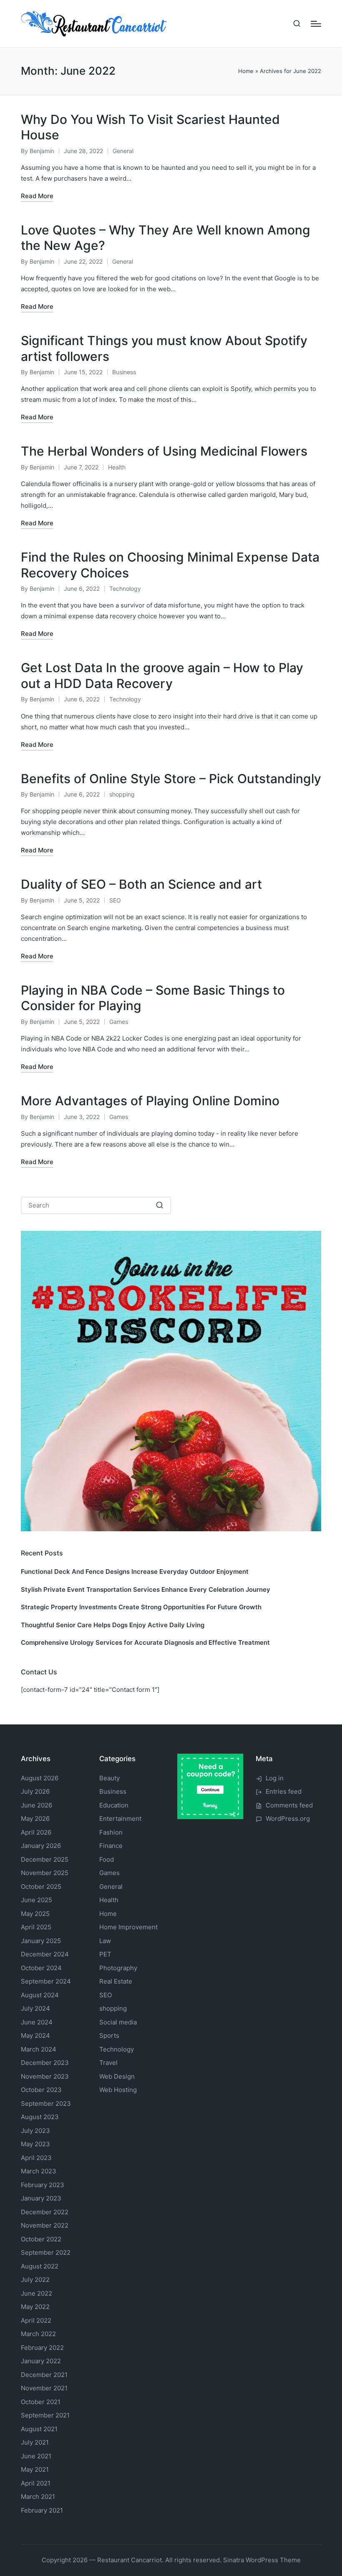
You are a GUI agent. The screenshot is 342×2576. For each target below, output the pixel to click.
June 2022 (36, 2293)
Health (117, 467)
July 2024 (35, 2008)
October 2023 (41, 2090)
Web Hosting (118, 2090)
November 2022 (45, 2225)
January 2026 (41, 1846)
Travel (108, 2063)
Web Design (117, 2076)
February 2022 (42, 2348)
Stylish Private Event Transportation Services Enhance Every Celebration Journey (146, 1589)
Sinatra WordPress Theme (262, 2560)
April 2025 (36, 1927)
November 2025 (45, 1873)
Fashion (111, 1832)
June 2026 (36, 1805)
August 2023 (40, 2117)
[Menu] (316, 24)
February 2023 (43, 2185)
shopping (122, 794)
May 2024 (35, 2035)
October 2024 (41, 1968)
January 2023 (41, 2198)
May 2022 (35, 2307)
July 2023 (35, 2131)
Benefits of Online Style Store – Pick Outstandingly (171, 779)
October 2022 (41, 2239)
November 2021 (44, 2388)
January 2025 (41, 1941)
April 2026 (36, 1832)
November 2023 (45, 2076)
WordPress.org (288, 1819)
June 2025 (36, 1900)
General (123, 151)
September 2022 (46, 2252)
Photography (118, 1968)
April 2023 (36, 2158)
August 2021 (39, 2429)
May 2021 (35, 2469)
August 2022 (40, 2266)
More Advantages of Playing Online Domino (150, 1101)
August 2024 (40, 1995)
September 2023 (46, 2103)
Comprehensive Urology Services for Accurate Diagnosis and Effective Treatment (145, 1642)
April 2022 (36, 2320)
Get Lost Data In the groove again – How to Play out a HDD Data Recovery (162, 676)
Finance (111, 1846)
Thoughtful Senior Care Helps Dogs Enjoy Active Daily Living (113, 1625)
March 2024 (39, 2049)
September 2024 (46, 1981)
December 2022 (45, 2212)
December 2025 (45, 1859)
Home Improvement (128, 1927)
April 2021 (36, 2483)
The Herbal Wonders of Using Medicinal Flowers (164, 451)
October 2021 (41, 2402)
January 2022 (41, 2361)
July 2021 (35, 2442)
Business (124, 372)
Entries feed (284, 1791)
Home (246, 71)
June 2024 (37, 2022)
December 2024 (45, 1954)
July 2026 (35, 1791)
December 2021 (44, 2375)
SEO (115, 900)
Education (114, 1805)
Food (107, 1859)
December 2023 (45, 2063)
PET (105, 1954)
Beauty (109, 1778)
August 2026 (40, 1778)
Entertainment (120, 1819)
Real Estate (116, 1981)
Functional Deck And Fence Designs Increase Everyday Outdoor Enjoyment (135, 1572)
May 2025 (35, 1914)
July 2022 (35, 2280)
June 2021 (36, 2456)
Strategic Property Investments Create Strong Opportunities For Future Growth (141, 1607)
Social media (118, 2022)
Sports (109, 2035)
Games (119, 1022)
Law (105, 1941)
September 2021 (45, 2415)
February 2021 (42, 2510)
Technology (125, 589)
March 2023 (39, 2171)
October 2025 (41, 1887)
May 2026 (35, 1819)
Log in (275, 1778)
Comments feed (289, 1805)
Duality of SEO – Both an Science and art (141, 884)
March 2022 (38, 2334)
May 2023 (35, 2144)
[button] (160, 1205)
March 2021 (38, 2497)
